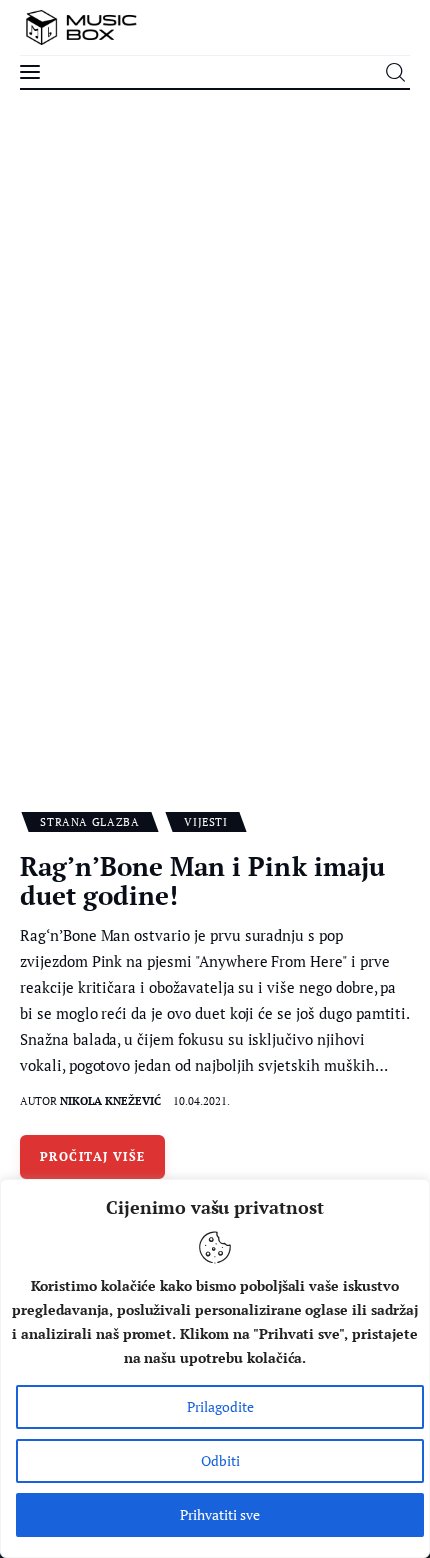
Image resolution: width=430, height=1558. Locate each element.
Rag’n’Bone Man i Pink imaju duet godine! (202, 880)
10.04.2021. (201, 1101)
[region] (215, 1368)
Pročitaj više (93, 1156)
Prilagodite (220, 1406)
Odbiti (220, 1460)
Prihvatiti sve (220, 1514)
